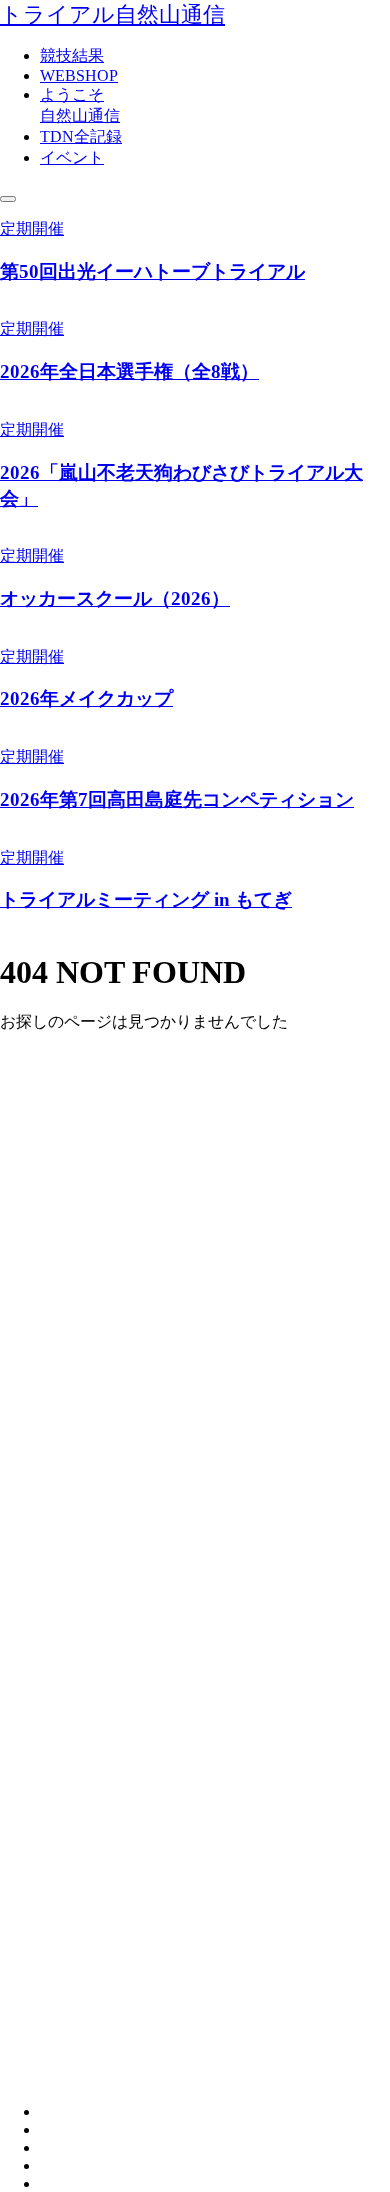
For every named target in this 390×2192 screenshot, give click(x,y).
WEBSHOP (79, 75)
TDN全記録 (81, 136)
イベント (72, 157)
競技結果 (72, 55)
